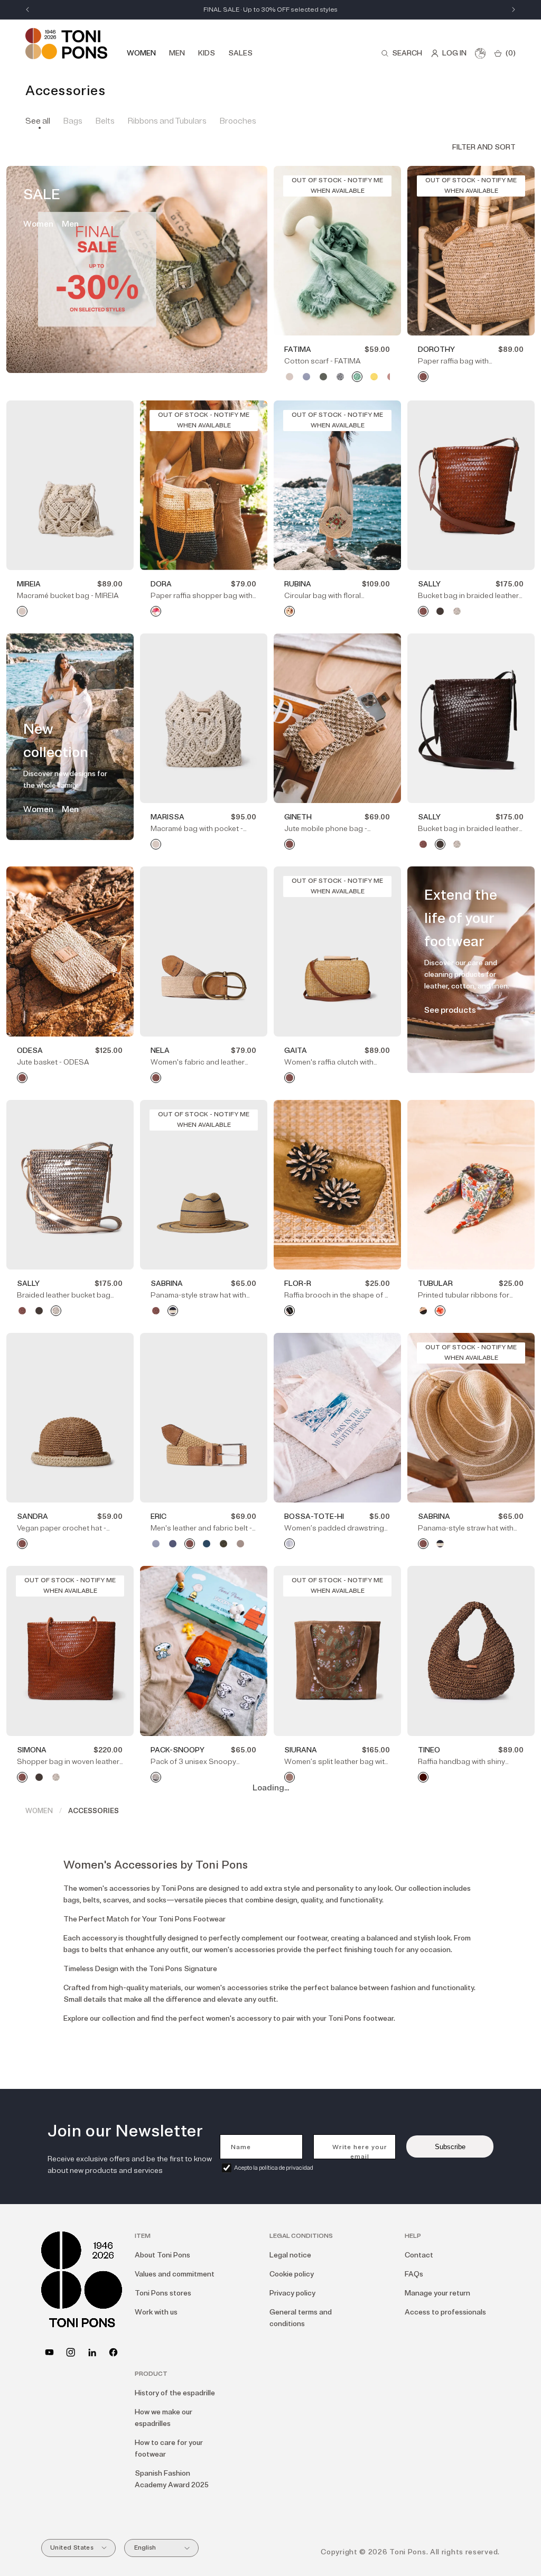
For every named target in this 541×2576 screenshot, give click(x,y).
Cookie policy (292, 2274)
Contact (419, 2255)
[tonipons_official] (71, 2352)
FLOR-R (298, 1284)
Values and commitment (175, 2274)
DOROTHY (436, 349)
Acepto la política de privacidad (274, 2168)
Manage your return (437, 2293)
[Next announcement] (514, 10)
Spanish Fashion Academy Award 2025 (172, 2479)
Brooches (238, 121)
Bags (73, 121)
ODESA (30, 1051)
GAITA (296, 1051)
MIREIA (29, 584)
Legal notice (290, 2255)
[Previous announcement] (27, 10)
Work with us (156, 2312)
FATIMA (298, 349)
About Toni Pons (162, 2255)
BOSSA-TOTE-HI (314, 1516)
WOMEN (39, 1811)
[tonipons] (92, 2352)
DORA (161, 584)
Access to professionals (445, 2312)
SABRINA (167, 1284)
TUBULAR (435, 1284)
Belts (105, 121)
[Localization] (480, 53)
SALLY (429, 584)
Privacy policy (292, 2293)
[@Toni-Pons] (49, 2352)
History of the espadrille (175, 2393)
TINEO (429, 1750)
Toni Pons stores (163, 2293)
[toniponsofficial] (113, 2352)
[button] (402, 53)
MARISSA (167, 817)
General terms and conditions (301, 2318)
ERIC (158, 1516)
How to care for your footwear (169, 2448)
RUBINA (298, 584)
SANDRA (32, 1516)
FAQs (414, 2274)
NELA (160, 1051)
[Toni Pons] (66, 44)
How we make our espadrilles (164, 2418)
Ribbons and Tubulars (167, 121)
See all (38, 121)
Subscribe (450, 2147)
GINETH (298, 817)
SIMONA (32, 1750)
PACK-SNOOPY (178, 1750)
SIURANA (301, 1750)
